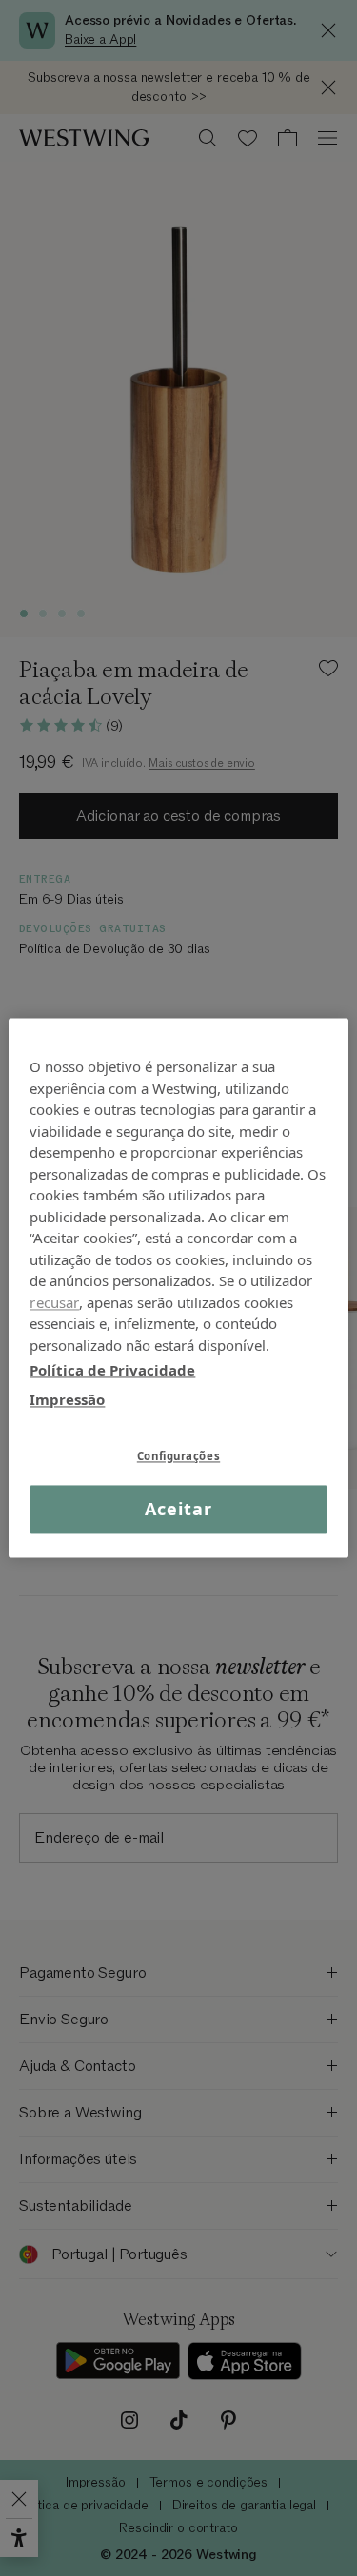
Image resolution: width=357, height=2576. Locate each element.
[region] (178, 1288)
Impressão (67, 1399)
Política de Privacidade (112, 1370)
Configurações (178, 1456)
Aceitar (178, 1509)
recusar (54, 1302)
